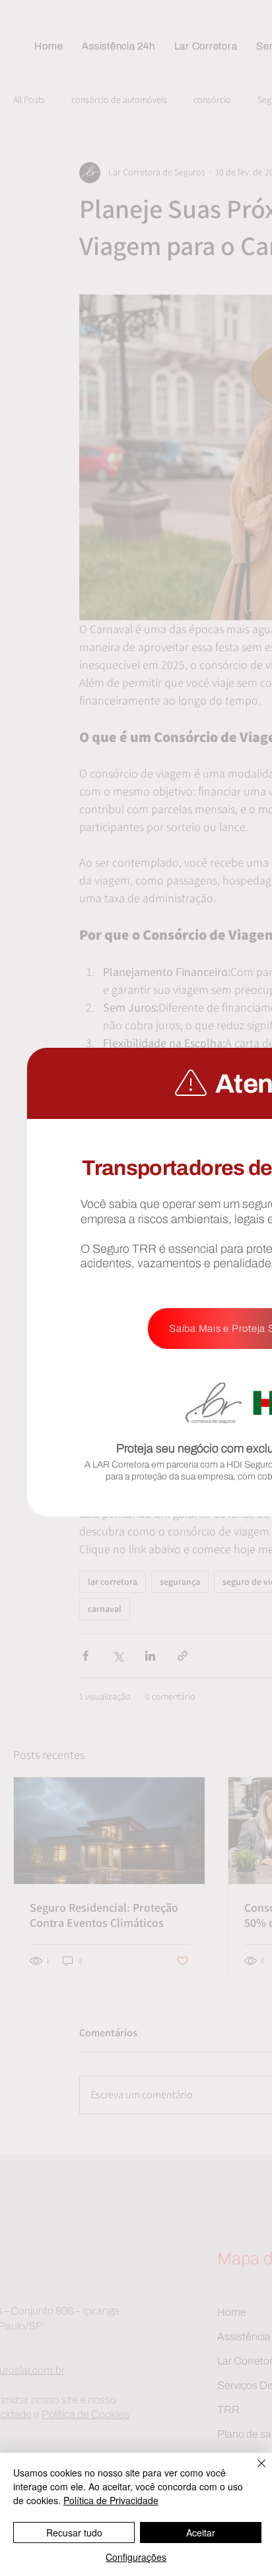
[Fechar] (254, 2471)
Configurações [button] (136, 2557)
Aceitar (201, 2533)
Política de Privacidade (111, 2500)
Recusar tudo (74, 2533)
